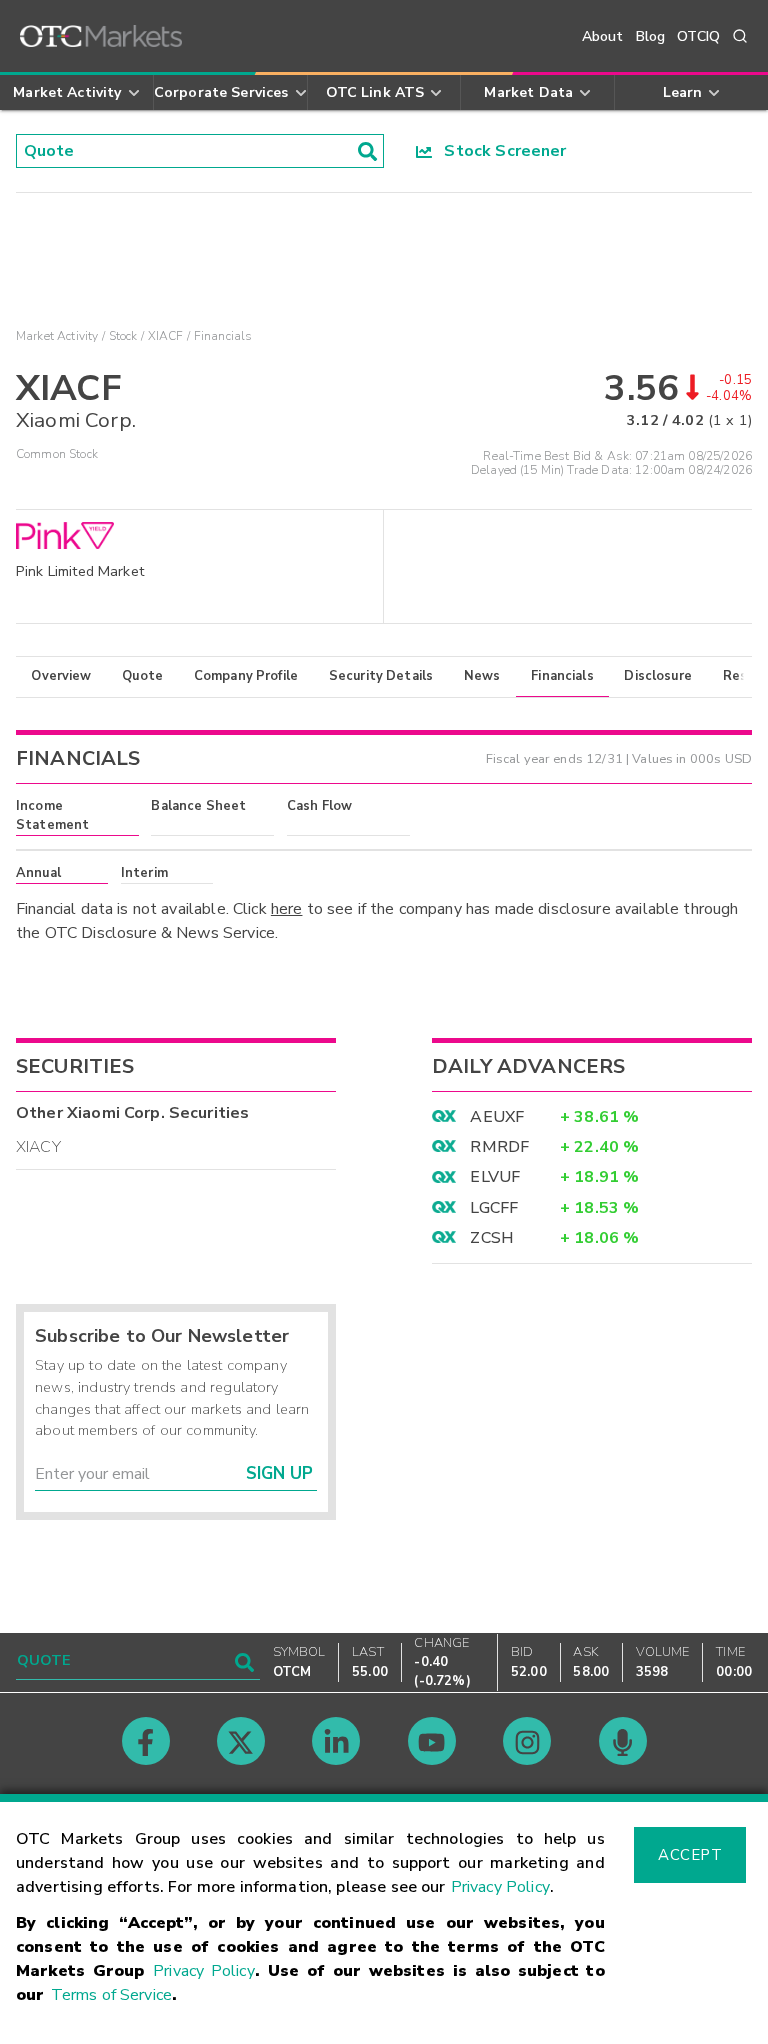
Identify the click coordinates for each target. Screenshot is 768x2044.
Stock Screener (499, 151)
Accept (690, 1855)
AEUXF (497, 1117)
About (603, 36)
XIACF (166, 336)
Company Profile (246, 676)
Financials (562, 676)
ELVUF (495, 1177)
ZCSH (492, 1238)
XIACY (38, 1147)
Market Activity (57, 336)
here (287, 909)
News (482, 676)
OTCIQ (698, 36)
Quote (142, 676)
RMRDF (499, 1147)
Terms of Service (111, 1995)
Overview (61, 676)
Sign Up (279, 1473)
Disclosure (658, 676)
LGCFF (494, 1208)
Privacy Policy (500, 1887)
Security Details (381, 676)
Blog (651, 36)
